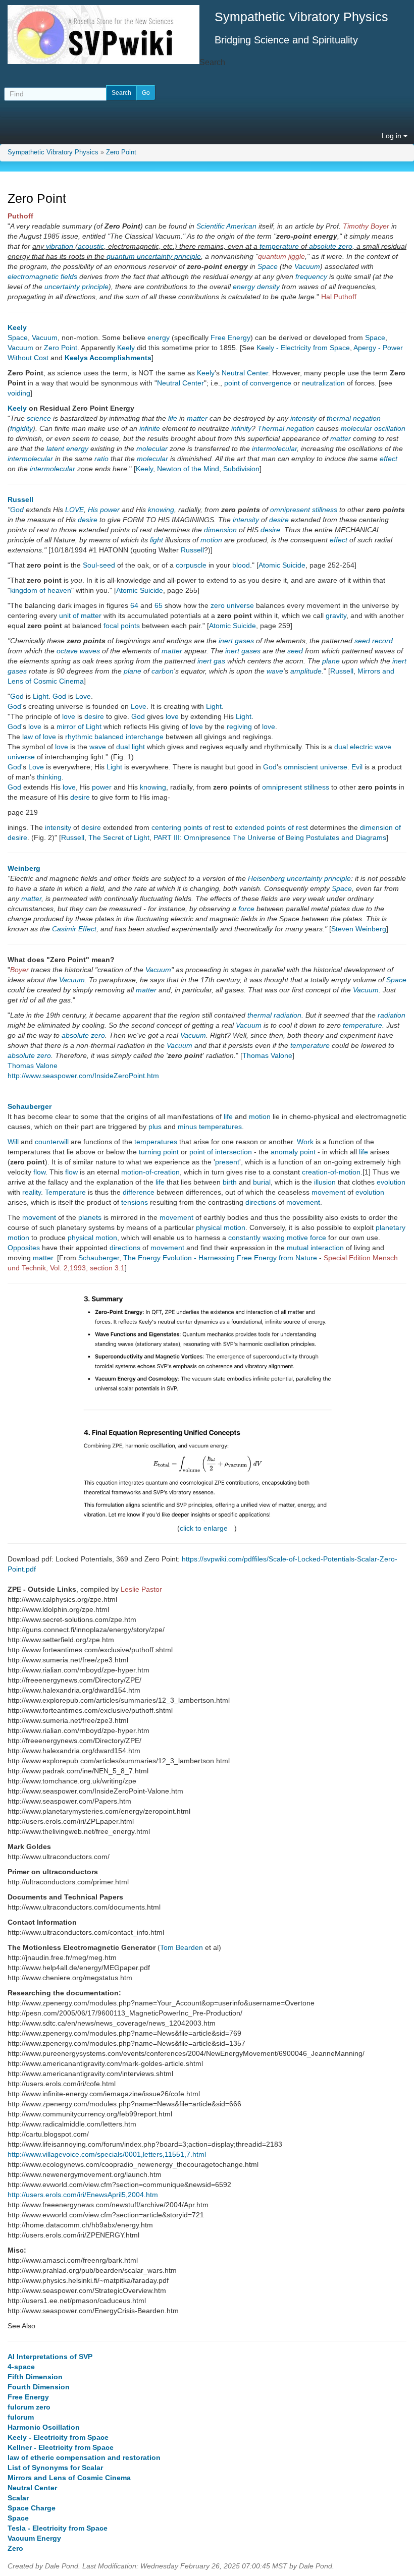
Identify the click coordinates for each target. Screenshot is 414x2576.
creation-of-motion (331, 1172)
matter (197, 418)
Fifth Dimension (35, 2377)
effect (389, 459)
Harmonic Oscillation (44, 2427)
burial (262, 1182)
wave (275, 671)
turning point (159, 1152)
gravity (336, 615)
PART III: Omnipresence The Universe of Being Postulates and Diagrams (270, 837)
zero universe (232, 605)
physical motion (221, 1227)
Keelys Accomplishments (108, 358)
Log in (393, 136)
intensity (303, 418)
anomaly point (293, 1152)
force (246, 909)
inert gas (211, 661)
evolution (391, 1182)
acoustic (91, 246)
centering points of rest (188, 827)
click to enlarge (204, 1528)
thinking (49, 777)
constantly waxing (256, 1238)
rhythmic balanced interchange (114, 737)
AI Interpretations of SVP (50, 2357)
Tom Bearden (182, 1947)
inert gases (236, 641)
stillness (325, 510)
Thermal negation (286, 428)
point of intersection (221, 1152)
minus (187, 1127)
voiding (19, 393)
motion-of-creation (150, 1172)
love (69, 716)
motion (211, 540)
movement (328, 1192)
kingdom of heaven (41, 590)
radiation (392, 1015)
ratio (101, 459)
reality (32, 1192)
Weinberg (24, 868)
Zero (15, 2548)
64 (134, 605)
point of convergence (258, 383)
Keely (17, 327)
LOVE (74, 510)
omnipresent (290, 510)
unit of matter (80, 615)
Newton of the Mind (188, 469)
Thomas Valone (267, 1055)
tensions (135, 1202)
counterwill (52, 1142)
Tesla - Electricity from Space (58, 2528)
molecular (356, 428)
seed (295, 651)
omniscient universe (316, 767)
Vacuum (307, 266)
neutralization (323, 383)
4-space (21, 2367)
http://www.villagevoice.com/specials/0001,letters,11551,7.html (107, 2154)
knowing (161, 510)
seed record (374, 641)
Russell (20, 499)
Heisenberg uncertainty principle (299, 878)
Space (268, 266)
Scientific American (226, 226)
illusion (325, 1182)
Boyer (19, 970)
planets (90, 1217)
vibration (60, 246)
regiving (239, 726)
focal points (122, 626)
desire (88, 520)
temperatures (220, 1127)
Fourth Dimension (39, 2387)
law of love (39, 737)
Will (13, 1142)
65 (159, 605)
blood (241, 565)
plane (331, 661)
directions (261, 1202)
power (102, 787)
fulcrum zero (29, 2407)
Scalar (18, 2498)
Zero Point (121, 152)
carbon (163, 671)
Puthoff (20, 216)
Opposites (24, 1248)
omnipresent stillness (296, 787)
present (227, 1162)
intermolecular (274, 449)
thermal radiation (274, 1015)
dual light (131, 747)
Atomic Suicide (282, 565)
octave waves (78, 651)
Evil (357, 767)
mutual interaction (315, 1248)
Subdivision (241, 469)
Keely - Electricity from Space (303, 348)
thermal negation (354, 418)
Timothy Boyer (366, 226)
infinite (150, 428)
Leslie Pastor (141, 1589)
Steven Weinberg (359, 929)
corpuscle (191, 565)
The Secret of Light (119, 837)
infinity (241, 428)
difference (139, 1192)
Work (305, 1142)
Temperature (65, 1192)
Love (83, 696)
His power (104, 510)
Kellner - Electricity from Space (61, 2447)
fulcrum (21, 2417)
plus (155, 1127)
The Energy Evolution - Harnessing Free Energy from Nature (220, 1258)
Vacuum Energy (34, 2538)
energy (159, 338)
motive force (306, 1238)
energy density (256, 287)
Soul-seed (99, 565)
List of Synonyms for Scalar (55, 2468)
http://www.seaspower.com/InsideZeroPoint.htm (83, 1076)
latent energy (67, 449)
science (39, 418)
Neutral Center (245, 373)
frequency (311, 276)
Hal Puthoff (339, 297)
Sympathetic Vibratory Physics (53, 152)
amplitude (306, 671)
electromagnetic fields (42, 276)
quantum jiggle (281, 256)
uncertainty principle (76, 287)
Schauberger (30, 1106)
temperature (279, 246)
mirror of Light (79, 726)
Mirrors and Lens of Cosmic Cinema (69, 2478)
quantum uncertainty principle (154, 256)
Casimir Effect (74, 929)
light (157, 540)
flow (39, 1172)
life (173, 418)
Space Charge (32, 2508)
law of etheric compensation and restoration (84, 2457)
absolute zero (331, 246)
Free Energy (230, 338)
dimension (220, 530)
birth (230, 1182)
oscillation (390, 428)
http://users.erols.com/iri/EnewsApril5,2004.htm (83, 2195)
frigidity (21, 428)
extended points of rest (271, 827)
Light (41, 696)
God (17, 510)
